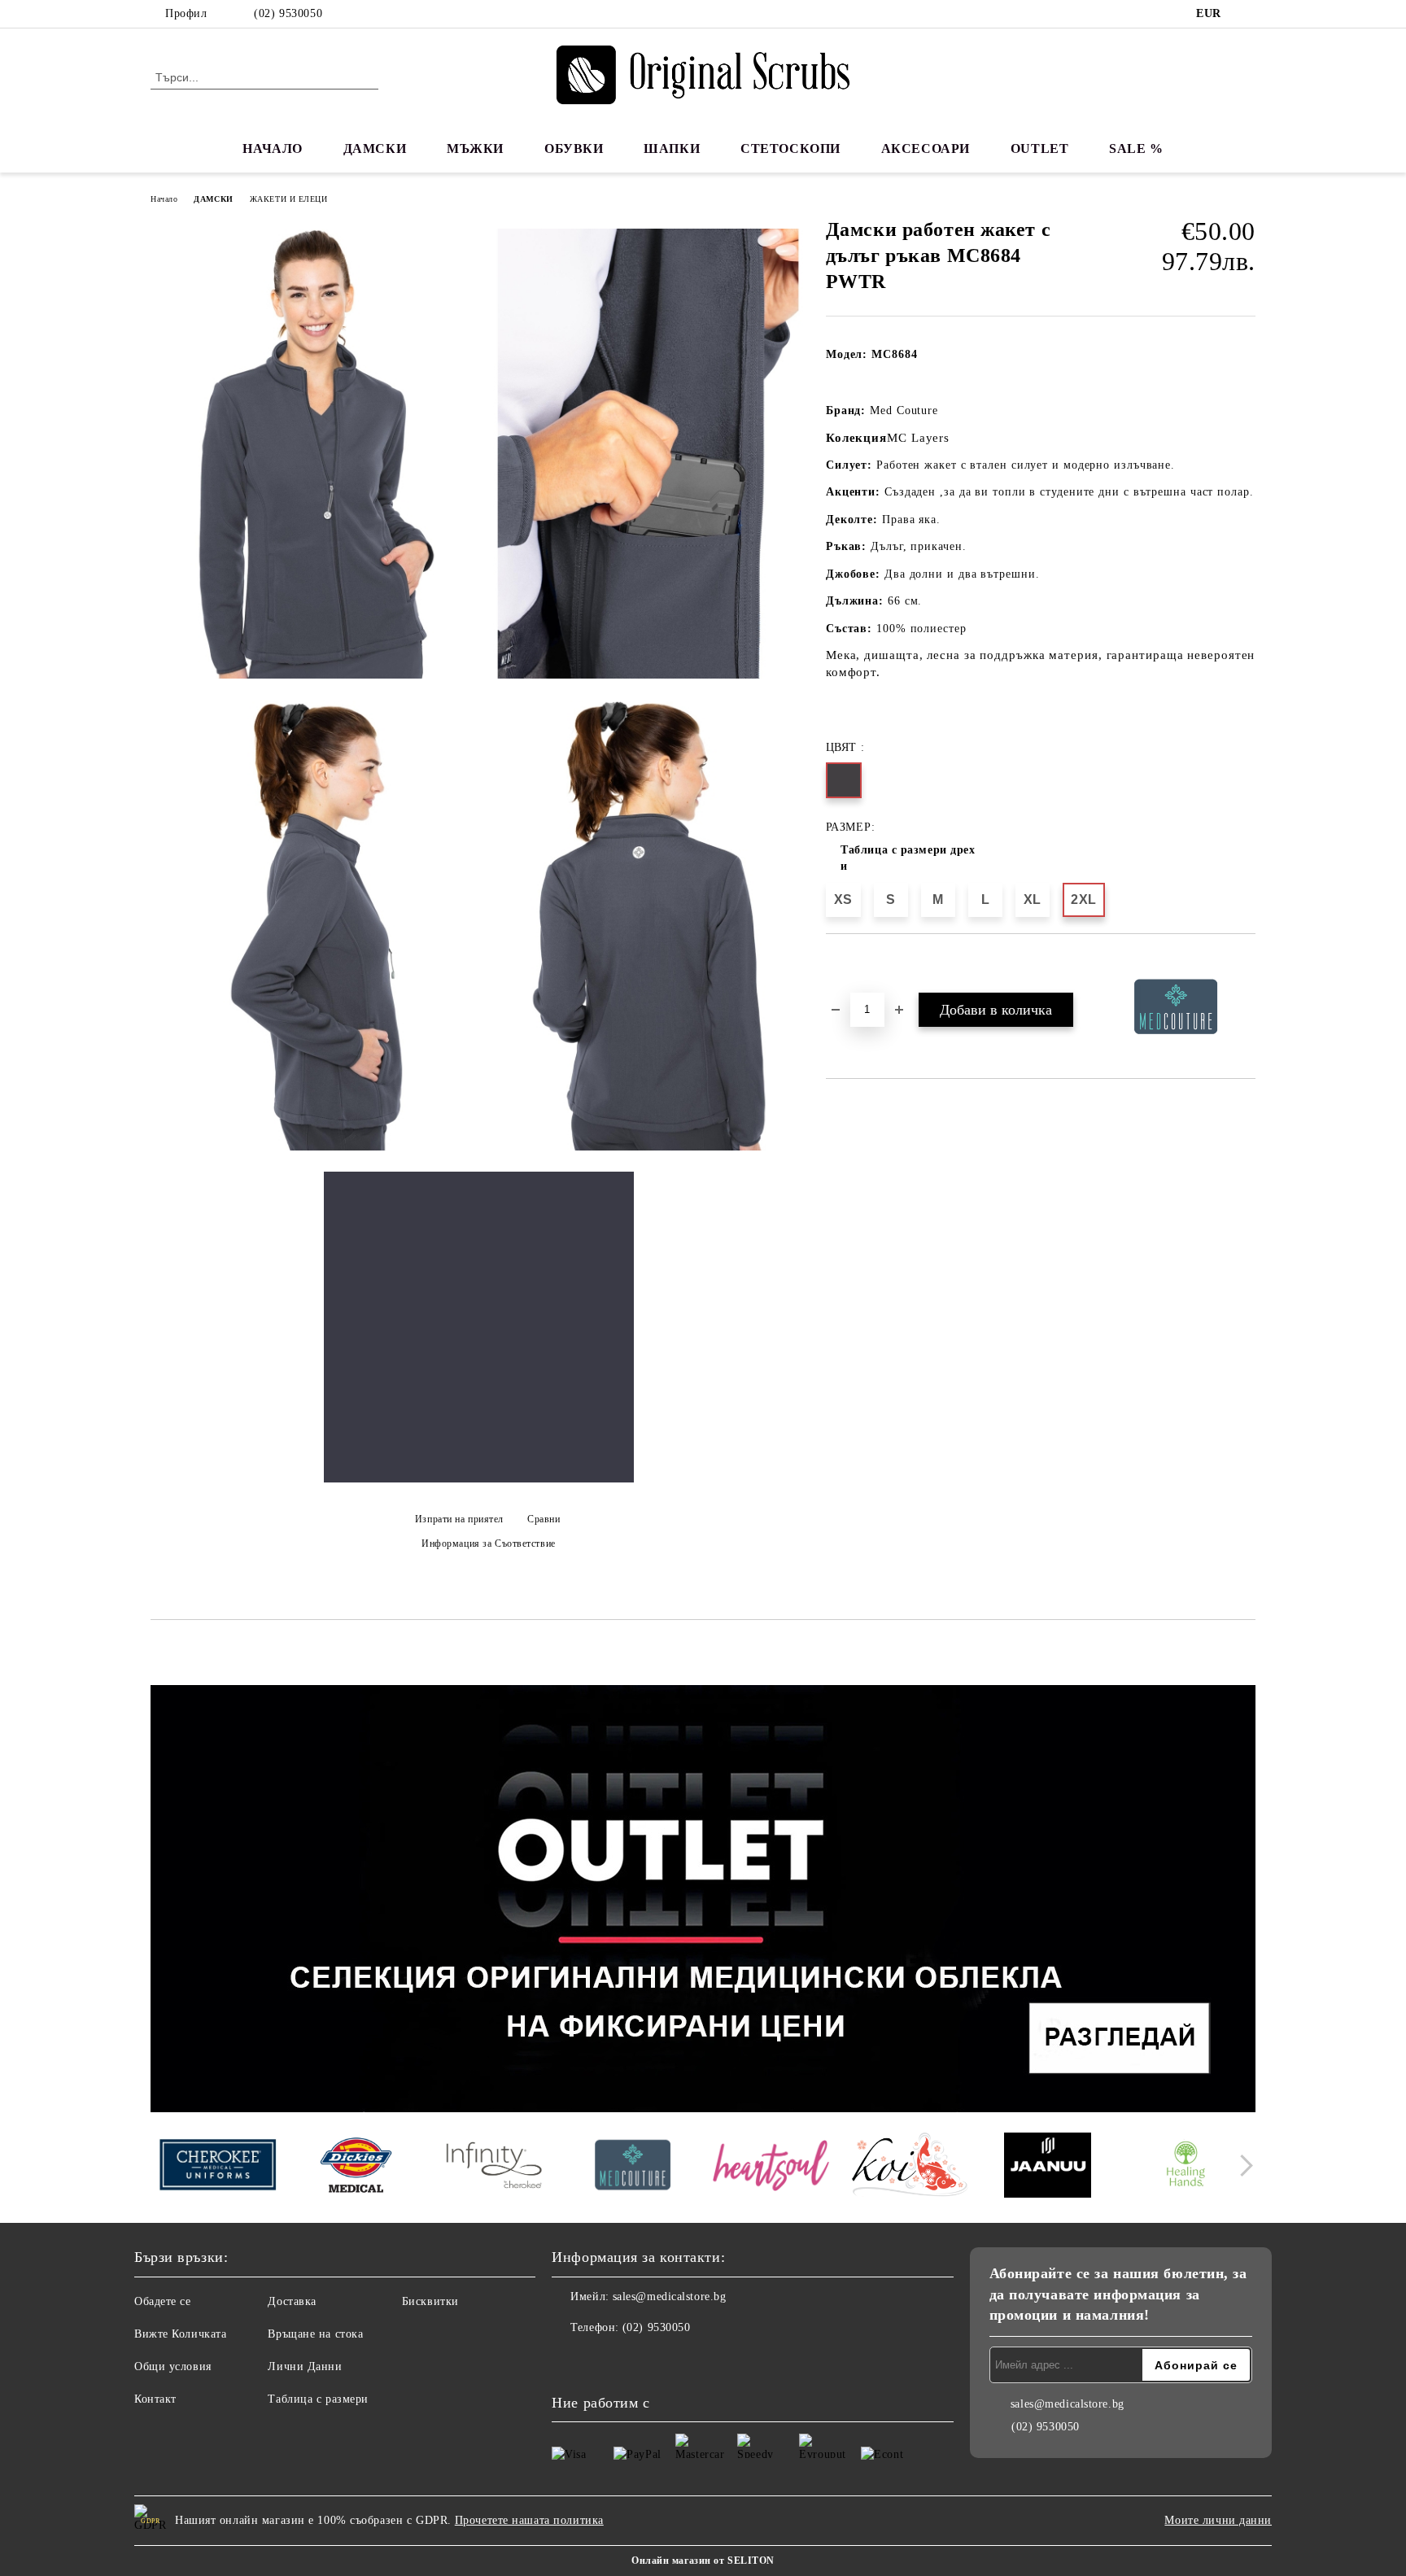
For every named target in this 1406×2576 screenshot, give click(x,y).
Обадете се (163, 2301)
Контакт (155, 2399)
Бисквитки (430, 2301)
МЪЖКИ (475, 148)
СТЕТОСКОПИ (790, 148)
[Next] (1242, 2166)
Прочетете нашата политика (529, 2520)
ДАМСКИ (375, 148)
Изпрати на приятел (459, 1519)
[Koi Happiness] (909, 2167)
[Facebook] (1247, 14)
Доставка (292, 2301)
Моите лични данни (1218, 2520)
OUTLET (1039, 148)
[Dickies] (356, 2168)
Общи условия (173, 2366)
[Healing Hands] (1186, 2168)
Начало (164, 199)
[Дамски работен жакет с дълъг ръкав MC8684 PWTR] (316, 454)
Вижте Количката (180, 2334)
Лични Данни (305, 2366)
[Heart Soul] (771, 2167)
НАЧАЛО (272, 148)
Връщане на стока (315, 2334)
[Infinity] (494, 2168)
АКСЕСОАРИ (926, 148)
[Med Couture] (633, 2167)
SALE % (1136, 148)
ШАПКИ (672, 148)
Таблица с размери (318, 2399)
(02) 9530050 (288, 13)
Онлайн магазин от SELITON (703, 2561)
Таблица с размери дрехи (908, 858)
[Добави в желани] (857, 962)
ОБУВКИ (574, 148)
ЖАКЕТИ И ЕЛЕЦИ (289, 199)
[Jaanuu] (1048, 2168)
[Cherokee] (218, 2167)
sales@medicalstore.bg (670, 2297)
